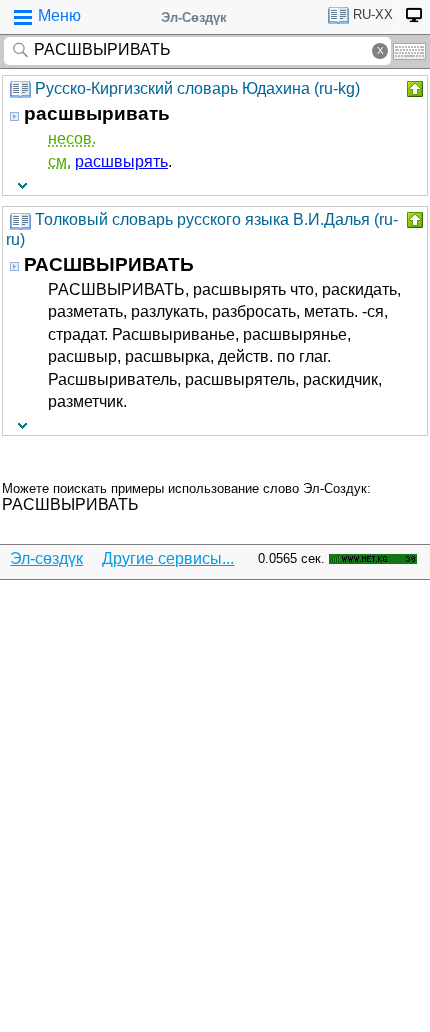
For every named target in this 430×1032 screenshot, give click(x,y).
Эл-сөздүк (46, 558)
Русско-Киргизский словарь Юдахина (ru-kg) (197, 88)
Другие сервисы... (168, 558)
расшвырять (121, 161)
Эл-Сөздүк (194, 17)
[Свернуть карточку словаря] (413, 89)
